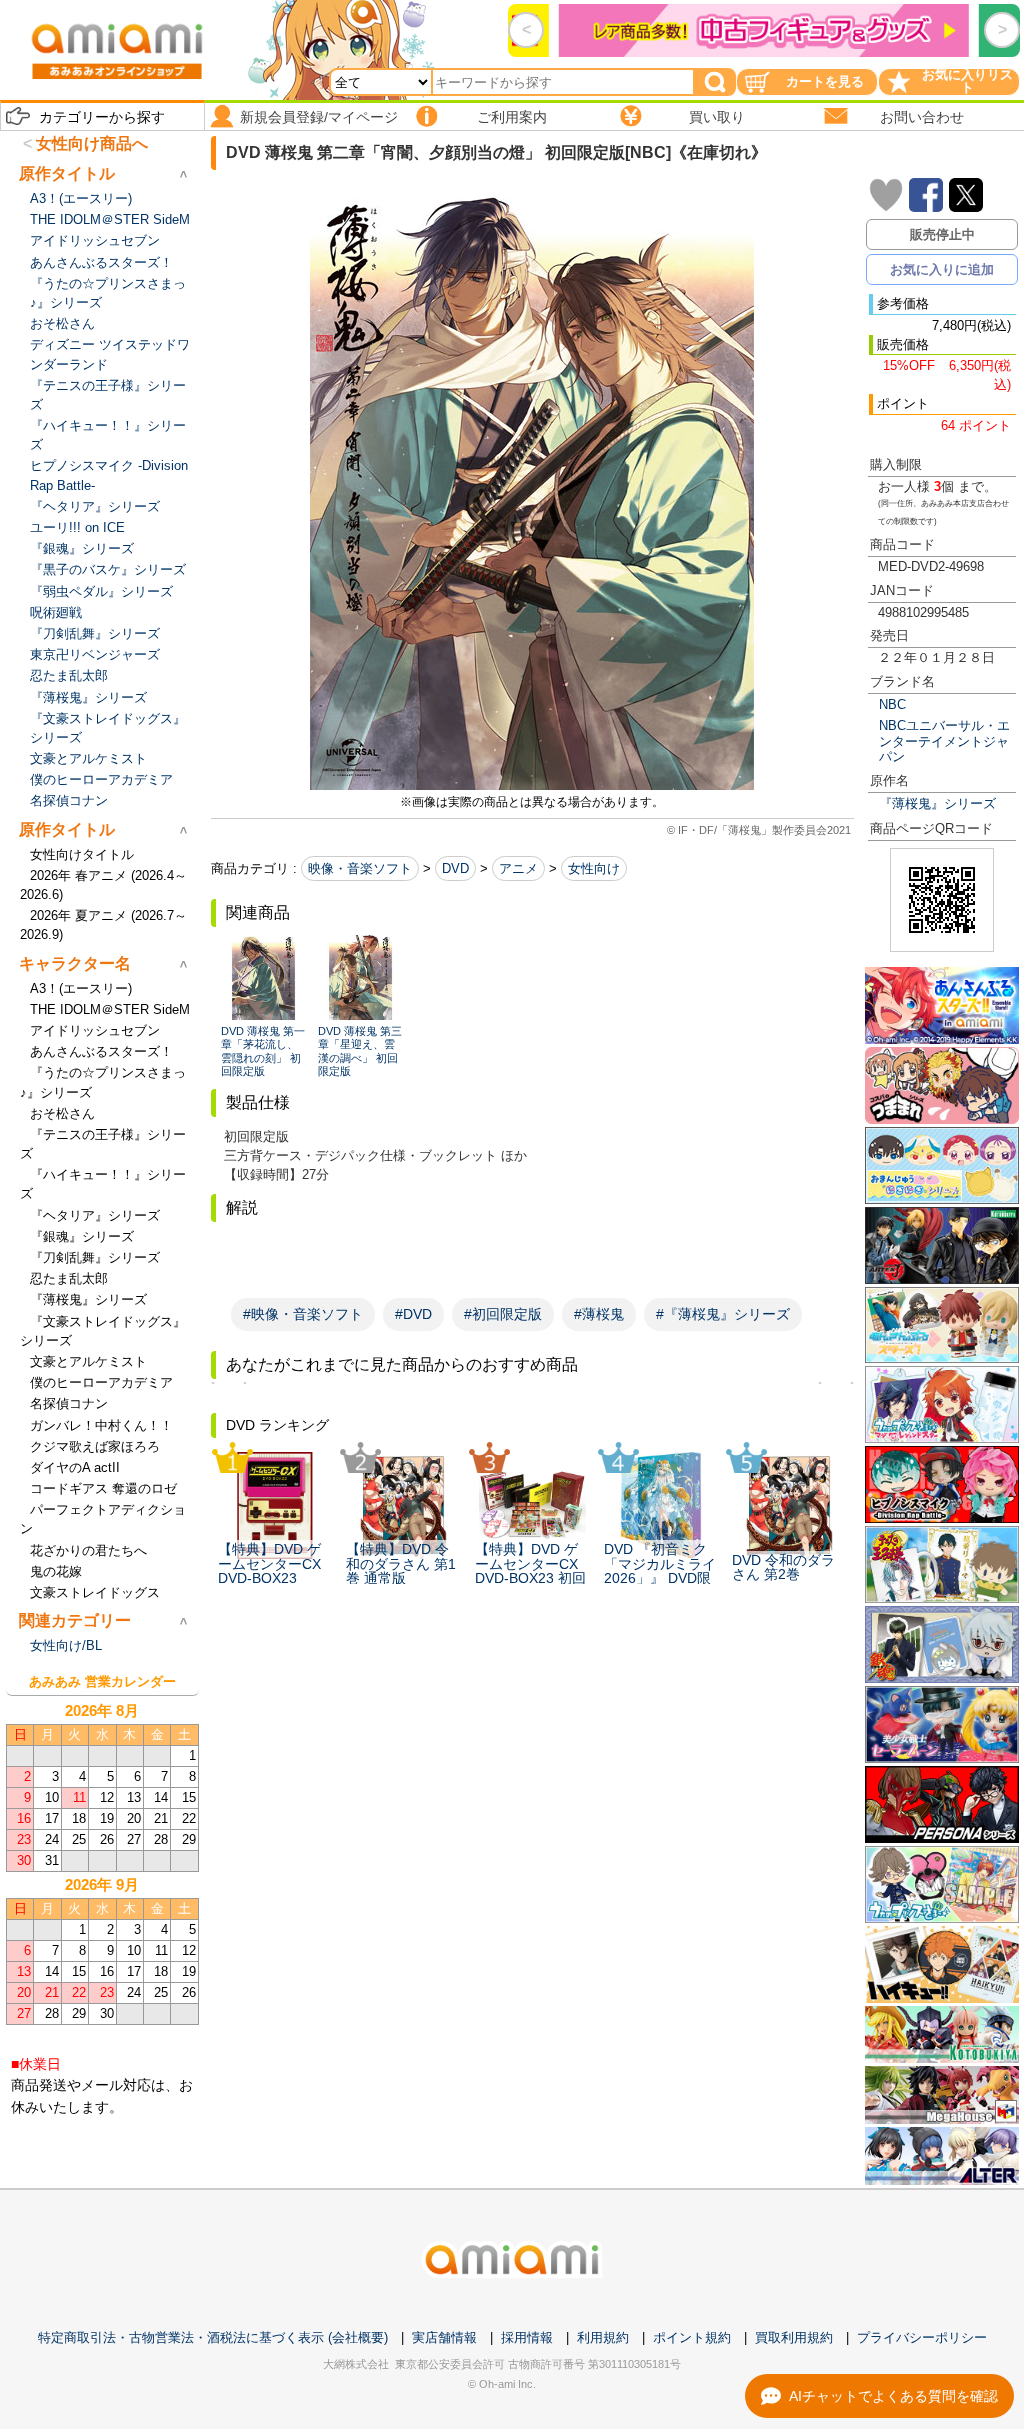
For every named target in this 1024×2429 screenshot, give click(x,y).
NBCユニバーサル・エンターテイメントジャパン (944, 741)
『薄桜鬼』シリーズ (937, 803)
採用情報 (527, 2337)
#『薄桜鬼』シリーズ (723, 1314)
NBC (892, 704)
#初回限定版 (503, 1314)
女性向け (594, 868)
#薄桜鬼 (599, 1314)
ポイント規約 (692, 2337)
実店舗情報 (444, 2337)
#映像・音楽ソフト (303, 1314)
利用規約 (603, 2337)
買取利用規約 (794, 2337)
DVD (455, 868)
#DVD (413, 1314)
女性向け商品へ (92, 143)
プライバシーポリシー (922, 2337)
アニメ (518, 868)
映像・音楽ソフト (360, 868)
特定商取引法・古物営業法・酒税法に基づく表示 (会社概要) (213, 2337)
